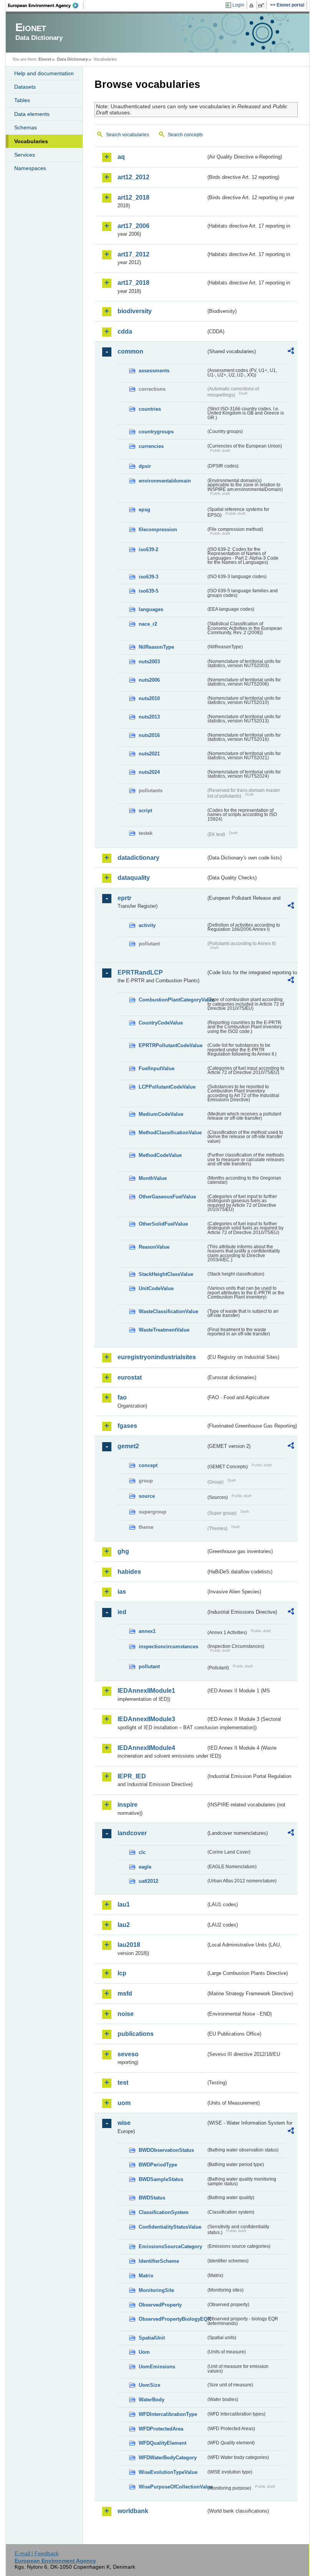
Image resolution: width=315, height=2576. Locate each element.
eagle (145, 1867)
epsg (144, 510)
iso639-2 (148, 549)
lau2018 (129, 1945)
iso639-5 (148, 591)
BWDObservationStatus (166, 2150)
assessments (154, 371)
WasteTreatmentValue (164, 1330)
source (147, 1496)
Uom (144, 2352)
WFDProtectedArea (161, 2429)
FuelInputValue (157, 1068)
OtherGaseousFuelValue (167, 1197)
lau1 (124, 1904)
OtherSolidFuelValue (163, 1224)
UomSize (149, 2385)
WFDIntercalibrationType (168, 2414)
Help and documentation (44, 73)
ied (122, 1612)
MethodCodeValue (160, 1155)
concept (148, 1465)
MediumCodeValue (161, 1114)
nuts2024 (149, 772)
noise (126, 2014)
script (145, 810)
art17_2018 (133, 283)
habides (129, 1572)
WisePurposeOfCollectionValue (172, 2487)
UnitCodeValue (156, 1288)
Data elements (32, 114)
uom (124, 2103)
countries (150, 409)
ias (122, 1592)
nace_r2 (148, 624)
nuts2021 (149, 754)
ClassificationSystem (164, 2212)
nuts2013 (149, 717)
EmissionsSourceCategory (170, 2246)
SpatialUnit (152, 2338)
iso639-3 (148, 577)
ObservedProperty (160, 2305)
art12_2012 (133, 177)
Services (25, 155)
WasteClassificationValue (168, 1311)
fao (122, 1397)
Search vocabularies (128, 135)
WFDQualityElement (162, 2443)
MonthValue (153, 1178)
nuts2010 (149, 698)
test (123, 2083)
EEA (46, 5)
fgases (127, 1426)
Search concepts (185, 135)
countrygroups (156, 432)
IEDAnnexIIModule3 (146, 1719)
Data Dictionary (72, 59)
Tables (22, 100)
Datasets (25, 87)
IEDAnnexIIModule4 (146, 1748)
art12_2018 (133, 197)
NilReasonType (156, 647)
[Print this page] (253, 5)
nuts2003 (149, 662)
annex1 (147, 1631)
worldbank (133, 2511)
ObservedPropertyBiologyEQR (172, 2319)
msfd (125, 1994)
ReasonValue (154, 1247)
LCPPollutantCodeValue (167, 1087)
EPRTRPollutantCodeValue (171, 1045)
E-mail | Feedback (37, 2553)
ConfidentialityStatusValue (170, 2227)
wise (124, 2123)
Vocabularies (31, 141)
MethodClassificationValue (170, 1133)
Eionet (45, 59)
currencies (151, 446)
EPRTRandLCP (140, 972)
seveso (128, 2054)
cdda (125, 331)
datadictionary (138, 858)
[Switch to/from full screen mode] (263, 5)
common (130, 351)
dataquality (134, 878)
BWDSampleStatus (161, 2179)
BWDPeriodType (158, 2165)
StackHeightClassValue (166, 1274)
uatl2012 (148, 1881)
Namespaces (30, 168)
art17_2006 (133, 226)
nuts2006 (149, 680)
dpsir (145, 466)
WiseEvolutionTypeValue (168, 2472)
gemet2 (128, 1446)
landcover (132, 1833)
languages (151, 609)
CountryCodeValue (161, 1023)
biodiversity (135, 311)
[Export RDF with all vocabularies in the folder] (291, 352)
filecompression (158, 530)
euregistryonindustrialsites (157, 1357)
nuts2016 (149, 735)
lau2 (124, 1925)
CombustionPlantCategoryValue (172, 1000)
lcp (122, 1973)
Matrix (146, 2276)
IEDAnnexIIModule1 (146, 1691)
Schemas (26, 127)
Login (238, 5)
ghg (123, 1551)
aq (121, 157)
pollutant (149, 1666)
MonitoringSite (156, 2290)
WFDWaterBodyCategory (168, 2458)
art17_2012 (133, 254)
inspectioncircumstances (168, 1647)
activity (147, 925)
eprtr (124, 898)
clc (142, 1852)
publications (136, 2034)
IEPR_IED (132, 1776)
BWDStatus (152, 2198)
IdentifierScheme (159, 2261)
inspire (128, 1805)
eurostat (130, 1377)
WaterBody (152, 2400)
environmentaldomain (165, 481)
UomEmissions (157, 2367)
